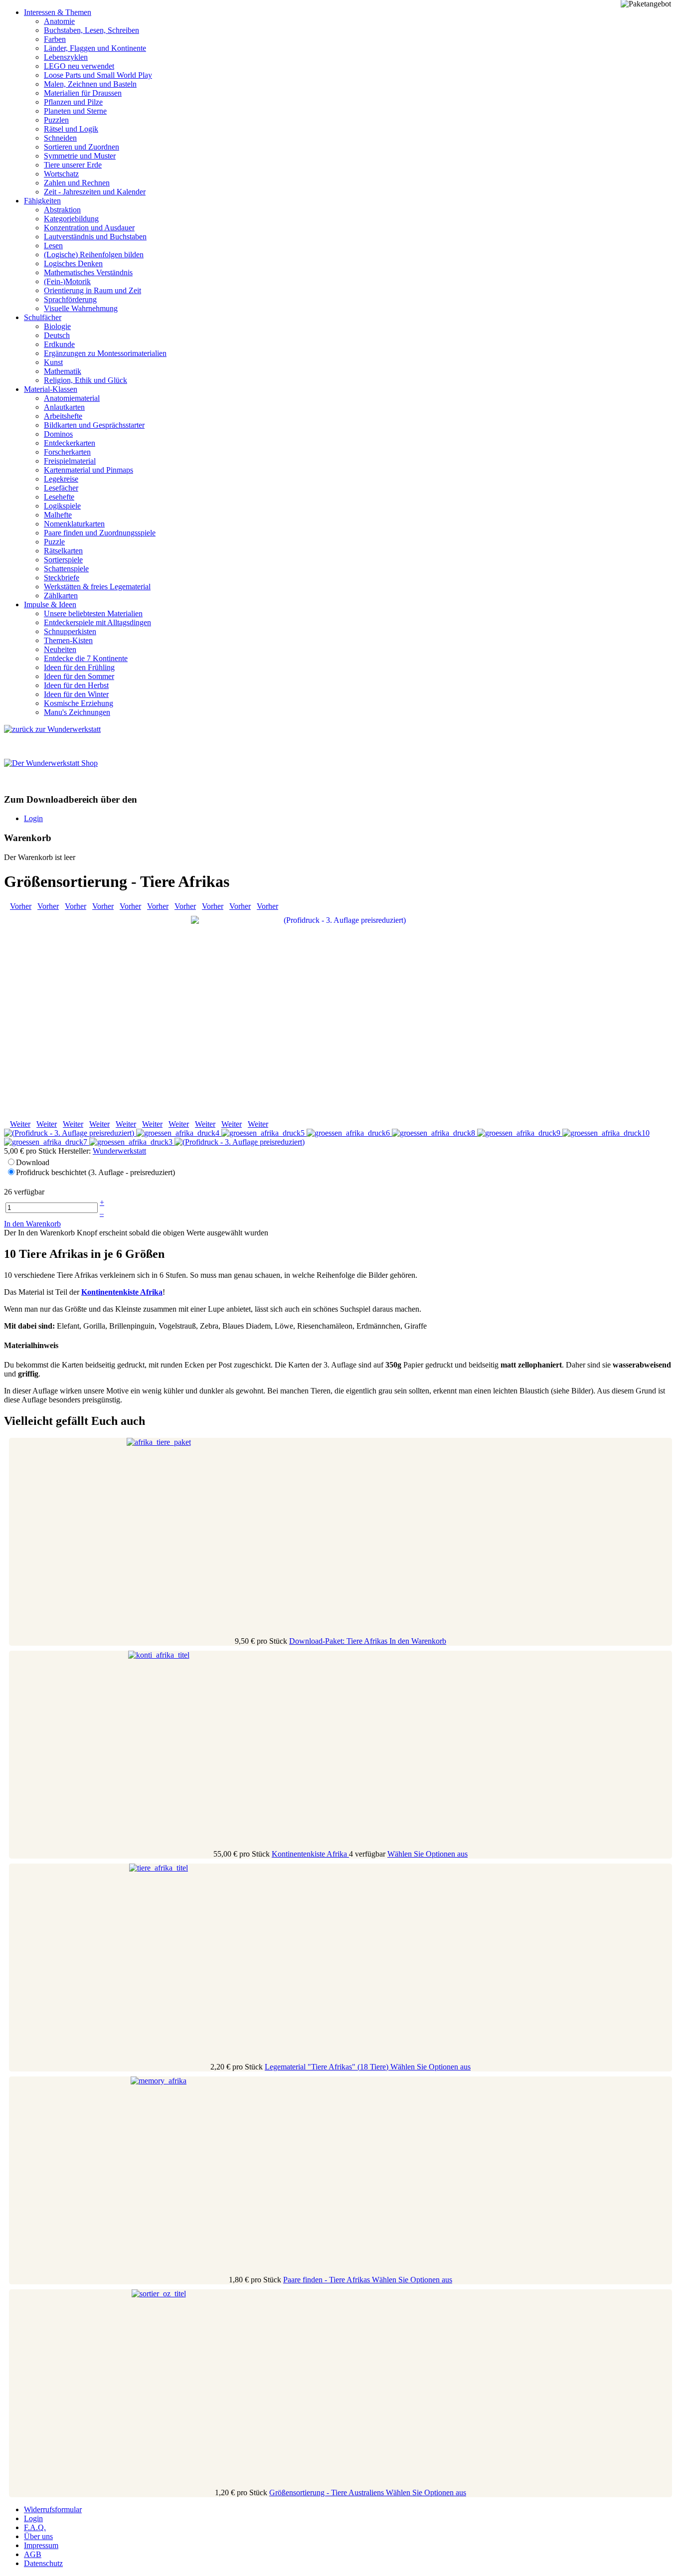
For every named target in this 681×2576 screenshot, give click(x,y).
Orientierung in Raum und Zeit (92, 290)
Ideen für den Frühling (79, 667)
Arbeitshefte (63, 416)
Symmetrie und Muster (80, 156)
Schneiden (60, 138)
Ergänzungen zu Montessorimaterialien (105, 353)
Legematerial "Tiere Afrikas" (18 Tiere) (328, 2067)
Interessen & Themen (58, 12)
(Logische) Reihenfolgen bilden (94, 255)
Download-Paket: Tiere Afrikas (339, 1641)
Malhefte (58, 515)
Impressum (41, 2545)
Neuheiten (60, 649)
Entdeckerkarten (70, 443)
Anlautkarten (64, 407)
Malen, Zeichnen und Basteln (90, 84)
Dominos (58, 434)
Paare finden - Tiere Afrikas (328, 2280)
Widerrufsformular (53, 2509)
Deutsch (57, 335)
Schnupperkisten (70, 631)
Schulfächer (43, 317)
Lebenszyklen (66, 57)
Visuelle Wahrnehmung (81, 308)
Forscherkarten (67, 452)
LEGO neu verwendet (79, 66)
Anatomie (59, 21)
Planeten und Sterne (75, 111)
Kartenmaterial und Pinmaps (88, 470)
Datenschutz (43, 2563)
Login (33, 818)
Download (33, 1162)
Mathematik (63, 371)
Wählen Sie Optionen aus (427, 1854)
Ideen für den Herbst (76, 685)
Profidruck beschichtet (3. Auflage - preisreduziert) (95, 1172)
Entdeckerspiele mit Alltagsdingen (97, 622)
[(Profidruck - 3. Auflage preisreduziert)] (340, 1014)
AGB (33, 2554)
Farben (55, 39)
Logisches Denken (73, 263)
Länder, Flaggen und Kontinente (95, 48)
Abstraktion (62, 210)
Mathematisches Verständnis (88, 272)
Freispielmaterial (70, 461)
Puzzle (54, 542)
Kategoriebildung (71, 219)
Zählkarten (61, 596)
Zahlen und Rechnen (77, 183)
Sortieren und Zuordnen (82, 147)
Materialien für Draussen (83, 93)
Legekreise (61, 479)
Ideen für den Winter (76, 694)
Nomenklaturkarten (74, 524)
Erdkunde (59, 344)
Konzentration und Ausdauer (89, 228)
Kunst (53, 362)
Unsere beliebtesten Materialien (93, 613)
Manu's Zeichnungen (77, 712)
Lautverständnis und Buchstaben (95, 237)
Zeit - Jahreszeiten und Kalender (95, 192)
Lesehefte (59, 497)
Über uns (38, 2536)
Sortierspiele (63, 560)
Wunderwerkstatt (119, 1151)
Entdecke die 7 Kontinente (86, 658)
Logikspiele (62, 506)
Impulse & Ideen (50, 604)
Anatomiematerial (72, 398)
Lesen (53, 246)
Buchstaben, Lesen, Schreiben (91, 30)
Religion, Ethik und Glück (85, 380)
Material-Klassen (51, 389)
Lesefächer (61, 488)
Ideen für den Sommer (79, 676)
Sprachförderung (70, 299)
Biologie (57, 326)
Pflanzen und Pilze (73, 102)
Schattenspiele (66, 569)
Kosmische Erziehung (79, 703)
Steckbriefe (62, 578)
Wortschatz (61, 174)
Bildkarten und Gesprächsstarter (94, 425)
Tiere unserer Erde (73, 165)
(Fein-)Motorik (67, 281)
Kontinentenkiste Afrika (310, 1854)
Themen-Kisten (68, 640)
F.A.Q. (35, 2527)
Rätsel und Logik (71, 129)
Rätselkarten (63, 551)
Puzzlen (56, 120)
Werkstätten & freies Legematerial (97, 587)
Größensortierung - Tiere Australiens (328, 2492)
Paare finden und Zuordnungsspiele (100, 533)
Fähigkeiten (42, 201)
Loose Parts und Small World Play (98, 75)
